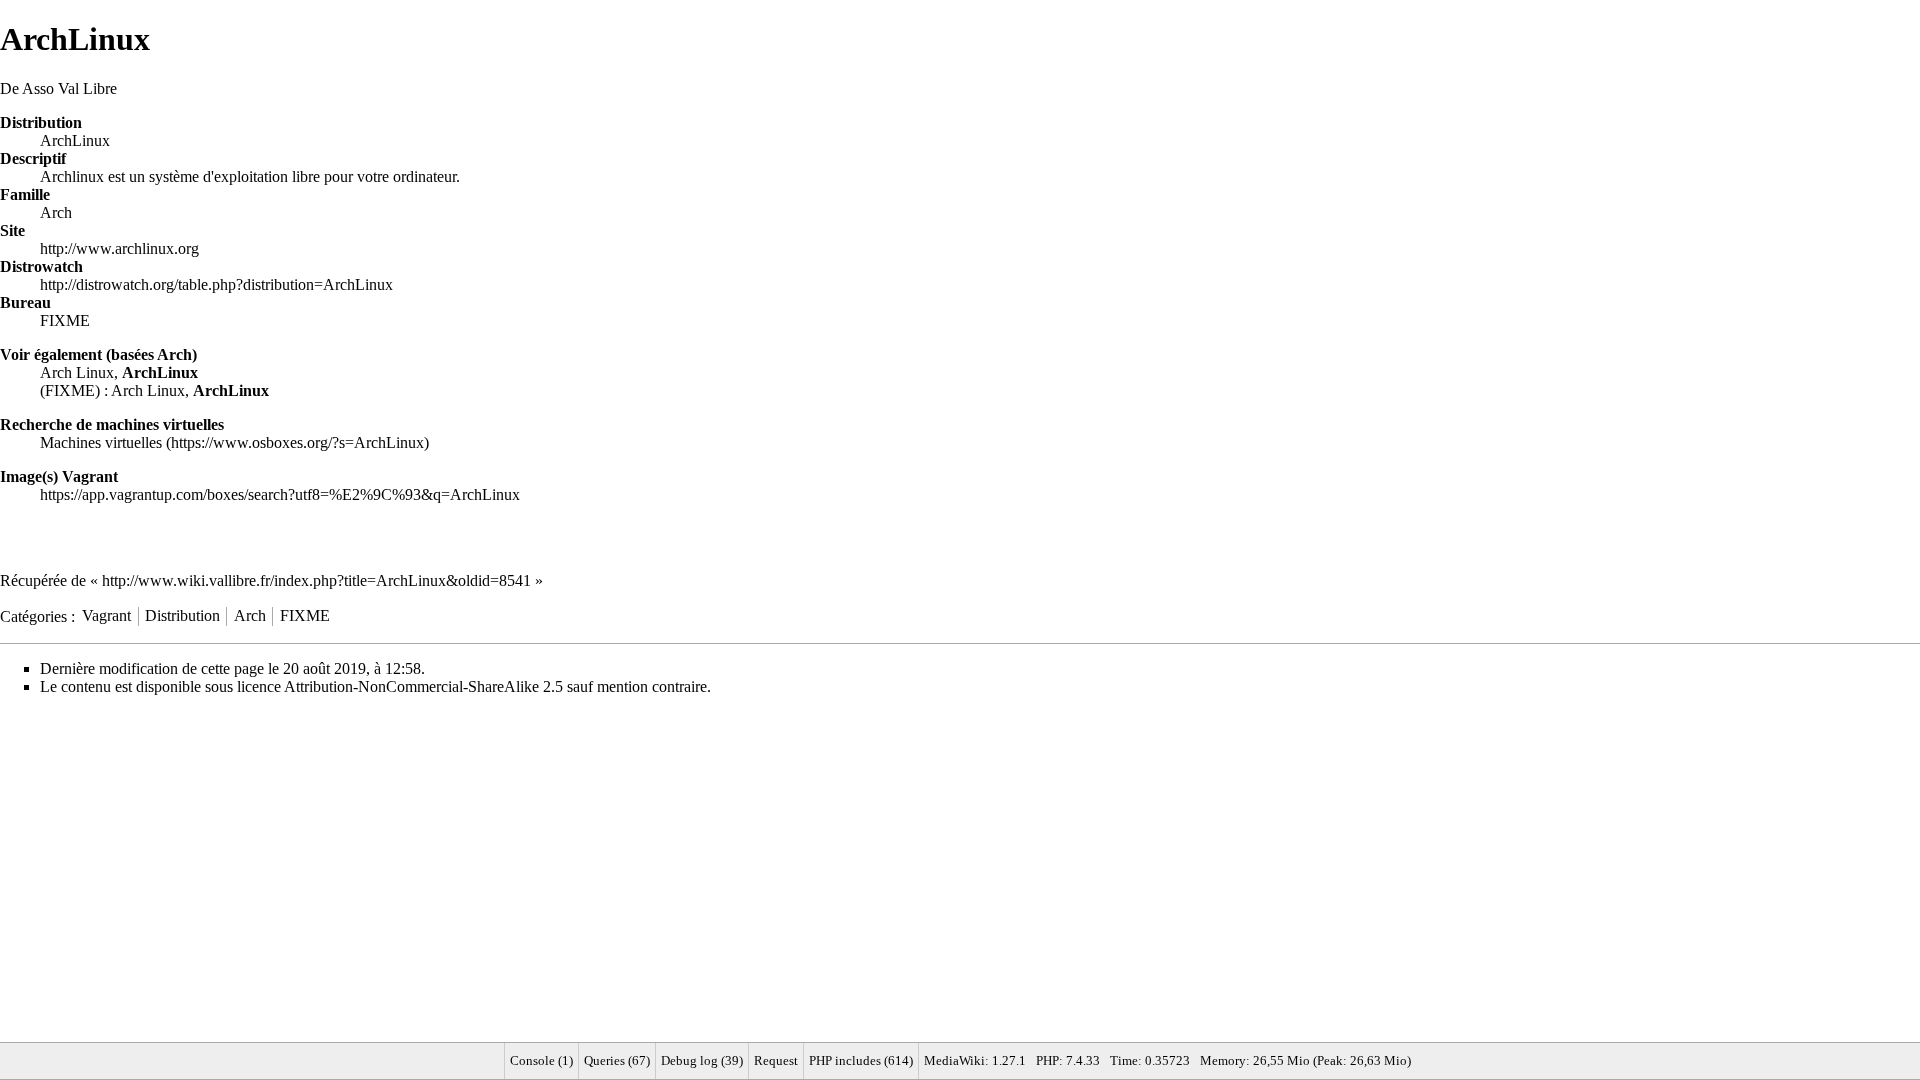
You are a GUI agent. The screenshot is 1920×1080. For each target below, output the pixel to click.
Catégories (33, 615)
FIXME (65, 320)
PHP (1047, 1060)
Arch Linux (77, 372)
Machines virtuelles (101, 442)
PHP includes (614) (861, 1060)
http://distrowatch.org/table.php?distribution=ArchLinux (216, 284)
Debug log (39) (702, 1060)
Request (776, 1060)
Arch (56, 212)
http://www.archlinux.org (119, 248)
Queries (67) (617, 1060)
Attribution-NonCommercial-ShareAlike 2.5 (423, 686)
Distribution (182, 615)
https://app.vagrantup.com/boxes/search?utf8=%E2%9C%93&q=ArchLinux (280, 494)
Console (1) (541, 1060)
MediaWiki (954, 1060)
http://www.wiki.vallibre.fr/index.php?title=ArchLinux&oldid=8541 (316, 580)
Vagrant (106, 615)
